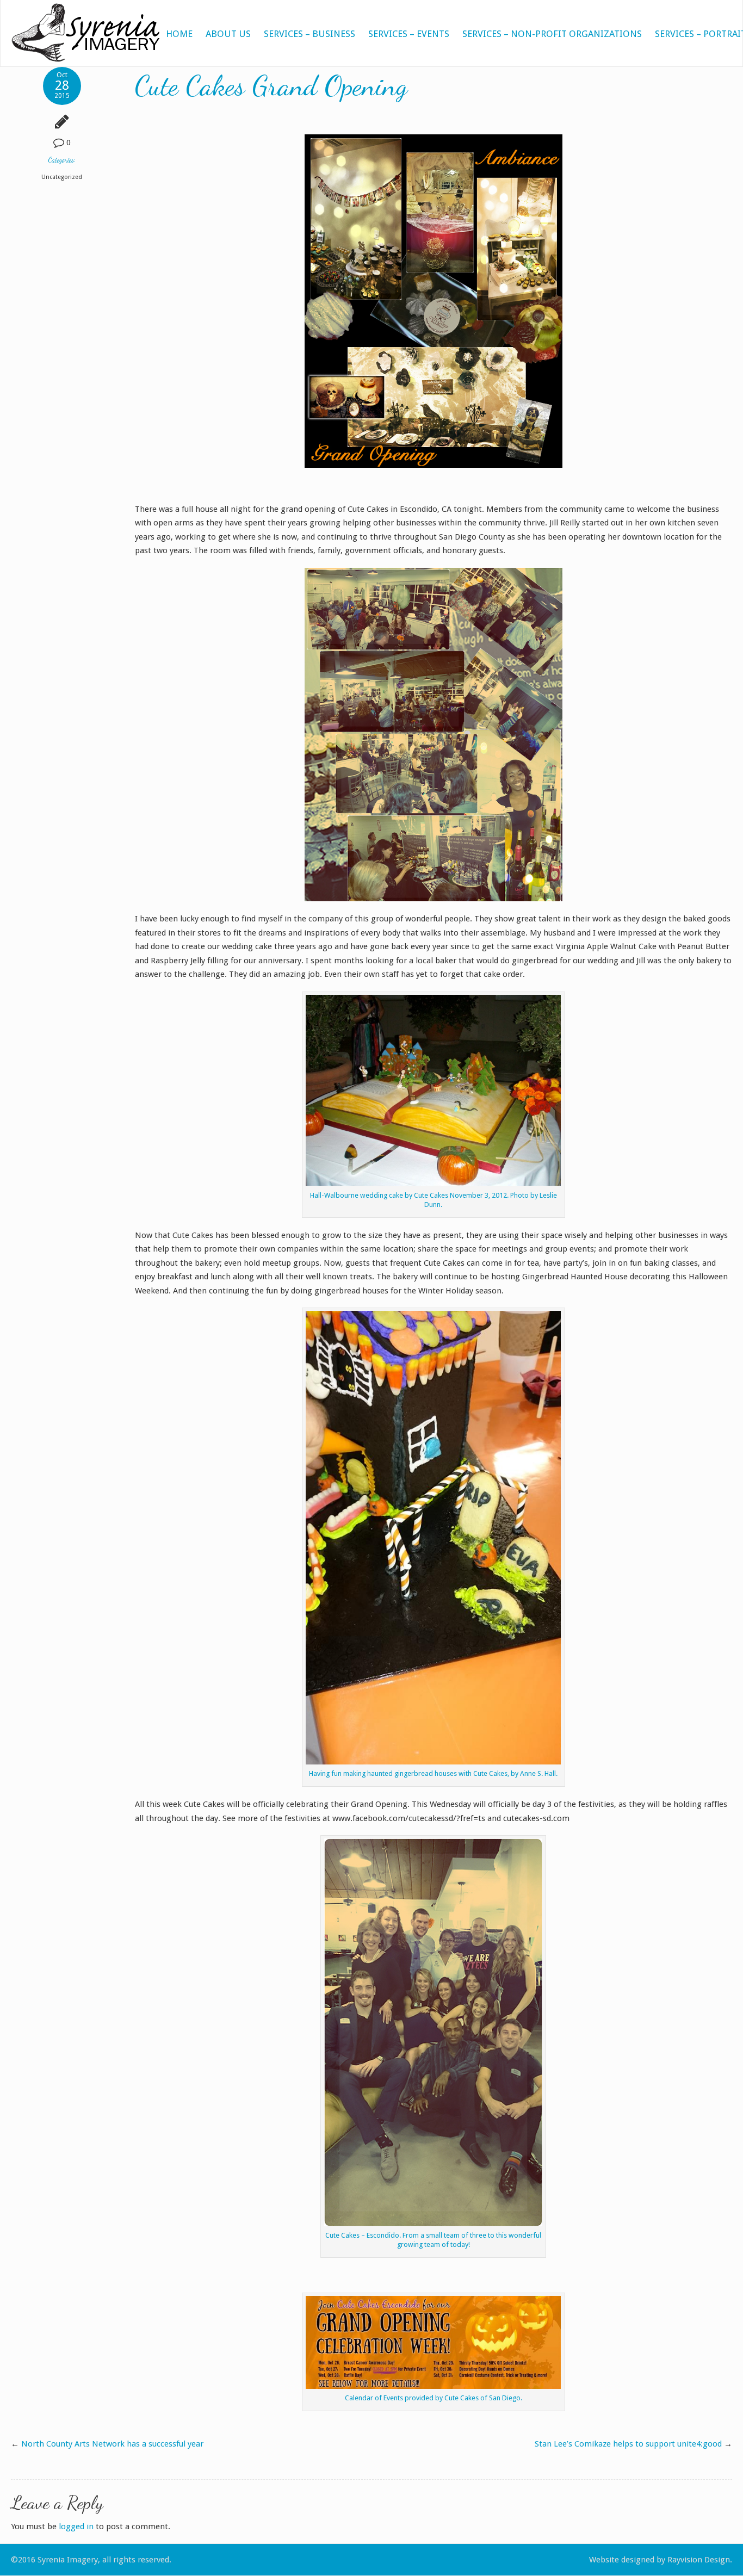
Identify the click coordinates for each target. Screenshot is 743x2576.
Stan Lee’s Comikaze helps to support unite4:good (628, 2444)
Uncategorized (62, 177)
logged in (76, 2527)
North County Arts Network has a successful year (112, 2444)
